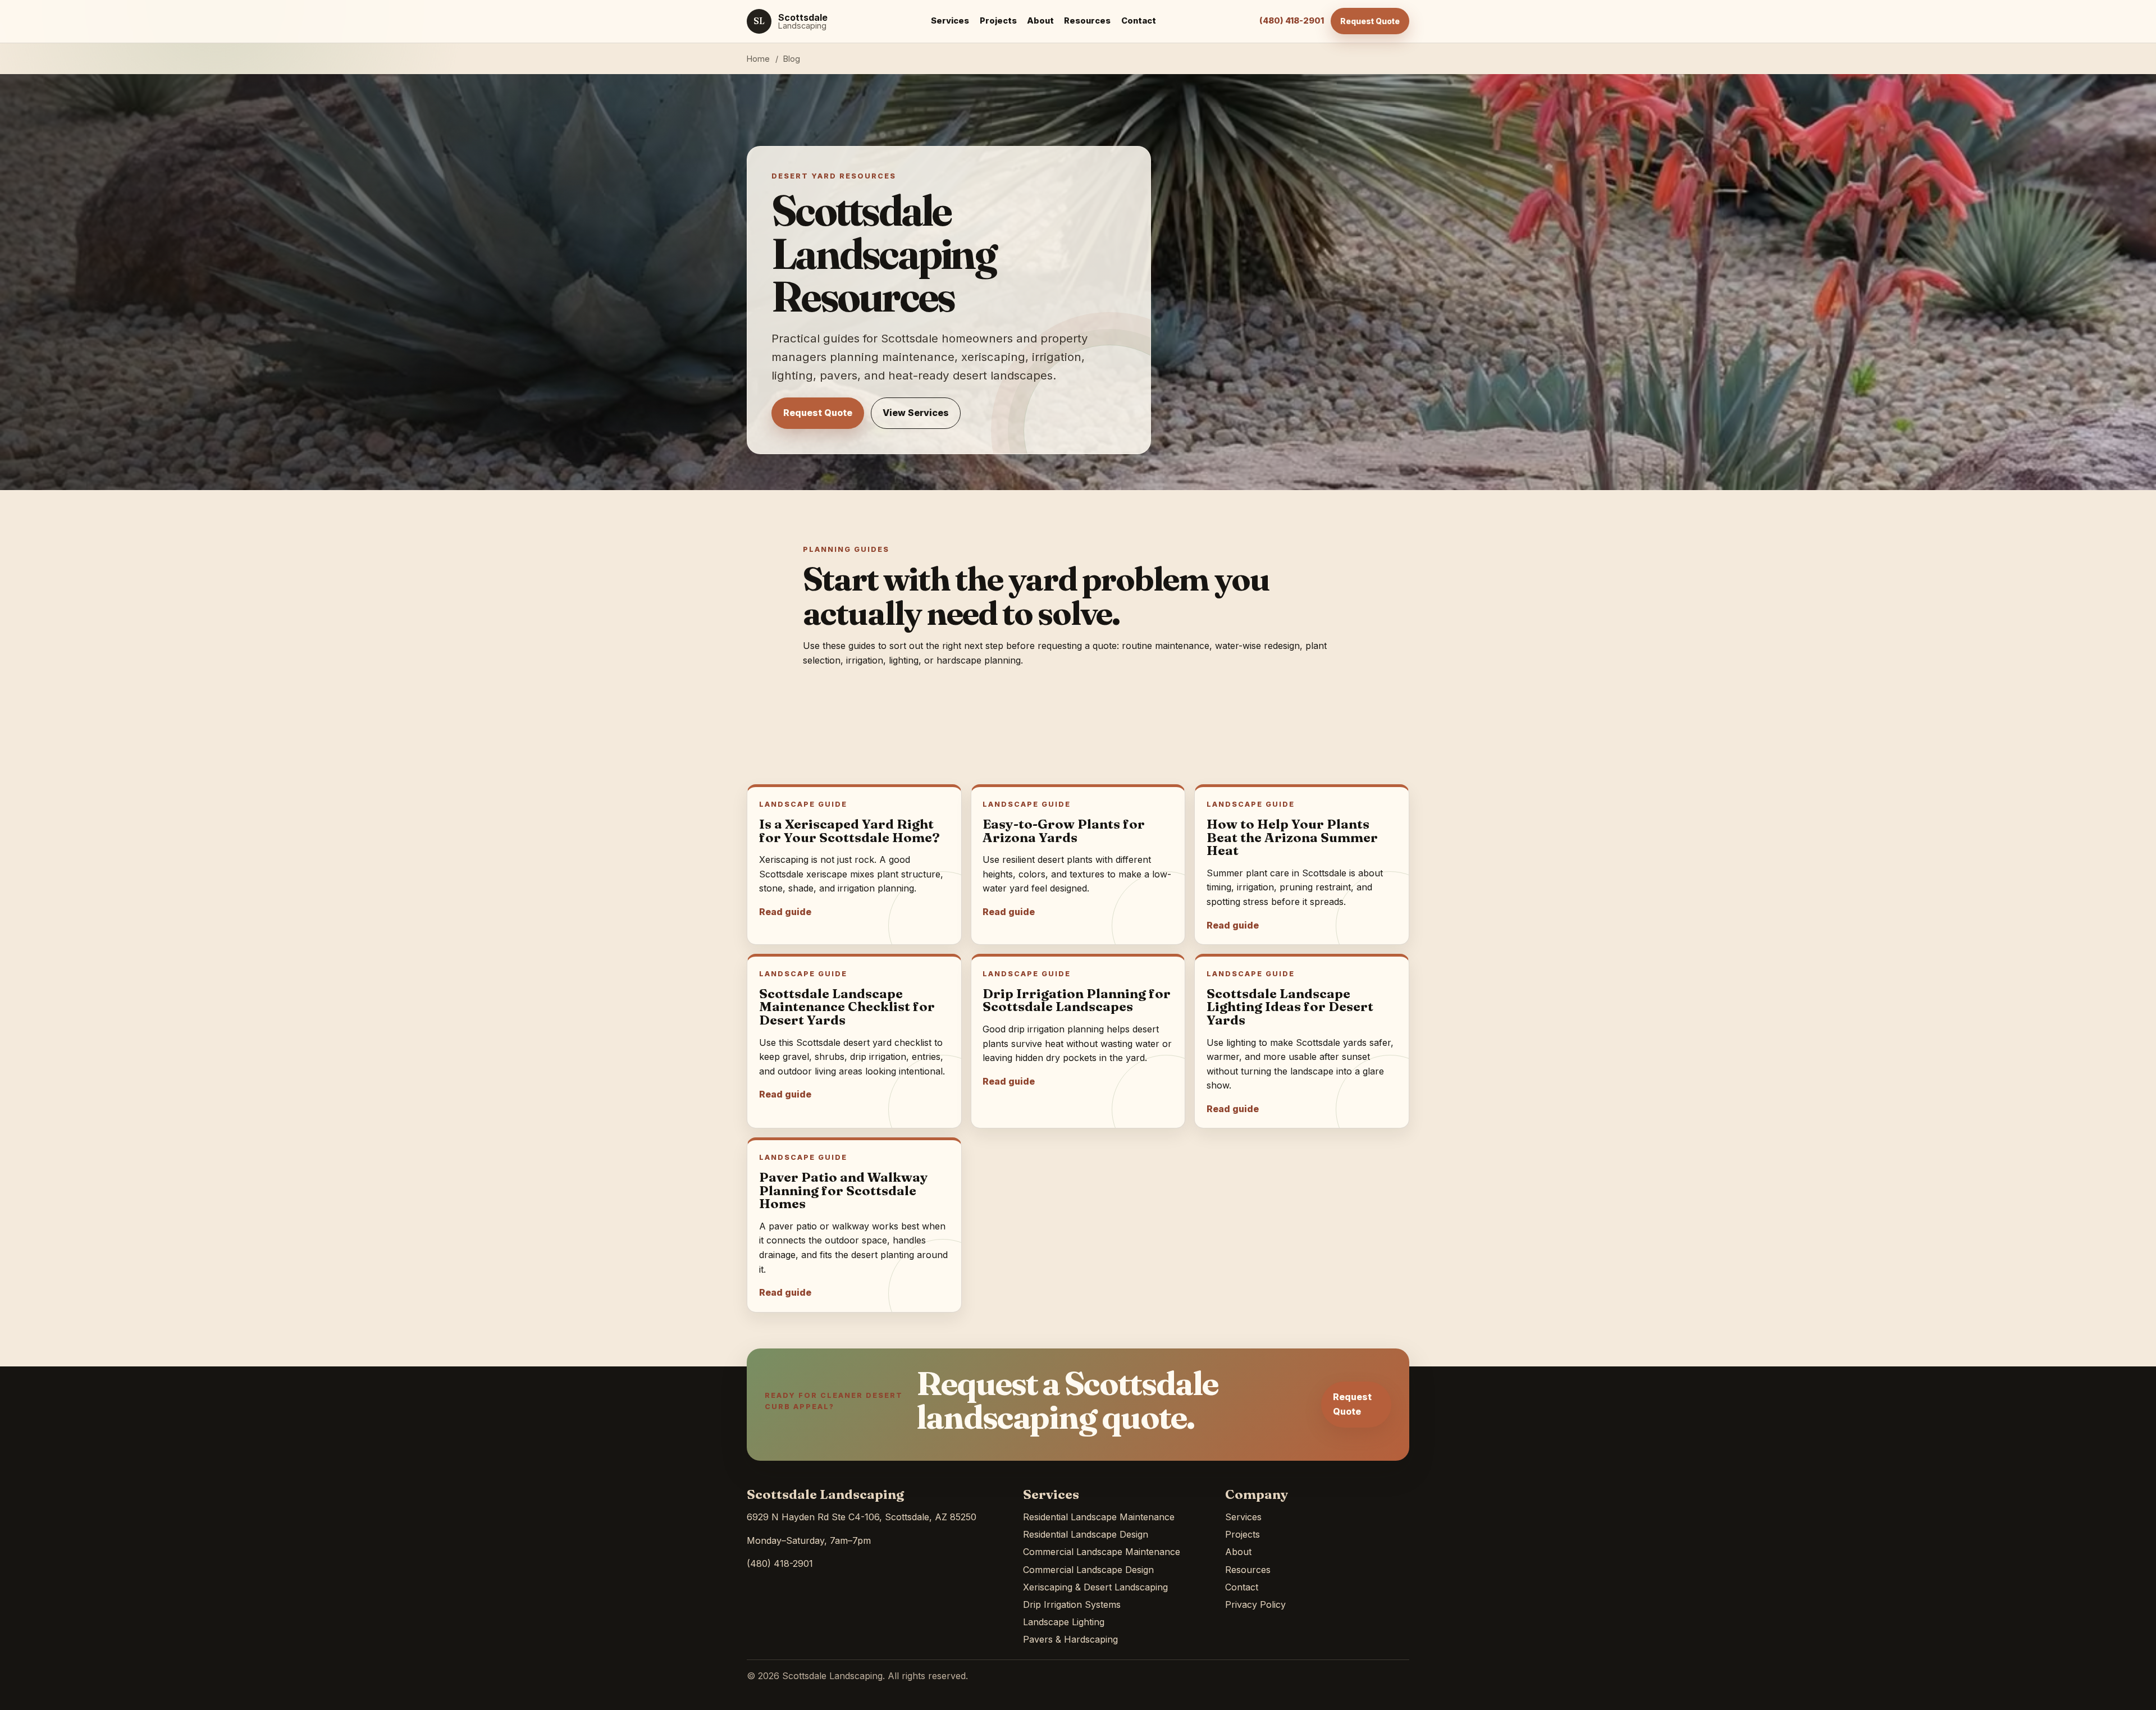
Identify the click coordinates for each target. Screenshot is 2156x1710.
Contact (1139, 21)
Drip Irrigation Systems (1072, 1604)
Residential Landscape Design (1086, 1534)
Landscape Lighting (1064, 1622)
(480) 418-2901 (1292, 21)
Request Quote (1370, 21)
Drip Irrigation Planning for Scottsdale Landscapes (1077, 1000)
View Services (916, 413)
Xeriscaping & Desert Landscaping (1095, 1587)
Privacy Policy (1255, 1604)
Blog (792, 59)
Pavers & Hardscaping (1070, 1639)
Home (758, 59)
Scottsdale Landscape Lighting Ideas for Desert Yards (1290, 1007)
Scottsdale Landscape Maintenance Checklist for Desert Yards (847, 1007)
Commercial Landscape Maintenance (1102, 1552)
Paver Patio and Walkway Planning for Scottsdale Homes (844, 1190)
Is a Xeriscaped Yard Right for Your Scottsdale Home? (849, 831)
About (1040, 21)
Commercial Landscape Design (1088, 1570)
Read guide (785, 912)
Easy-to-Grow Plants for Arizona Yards (1064, 831)
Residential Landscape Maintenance (1099, 1517)
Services (950, 21)
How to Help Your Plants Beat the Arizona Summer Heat (1292, 837)
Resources (1087, 21)
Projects (998, 21)
